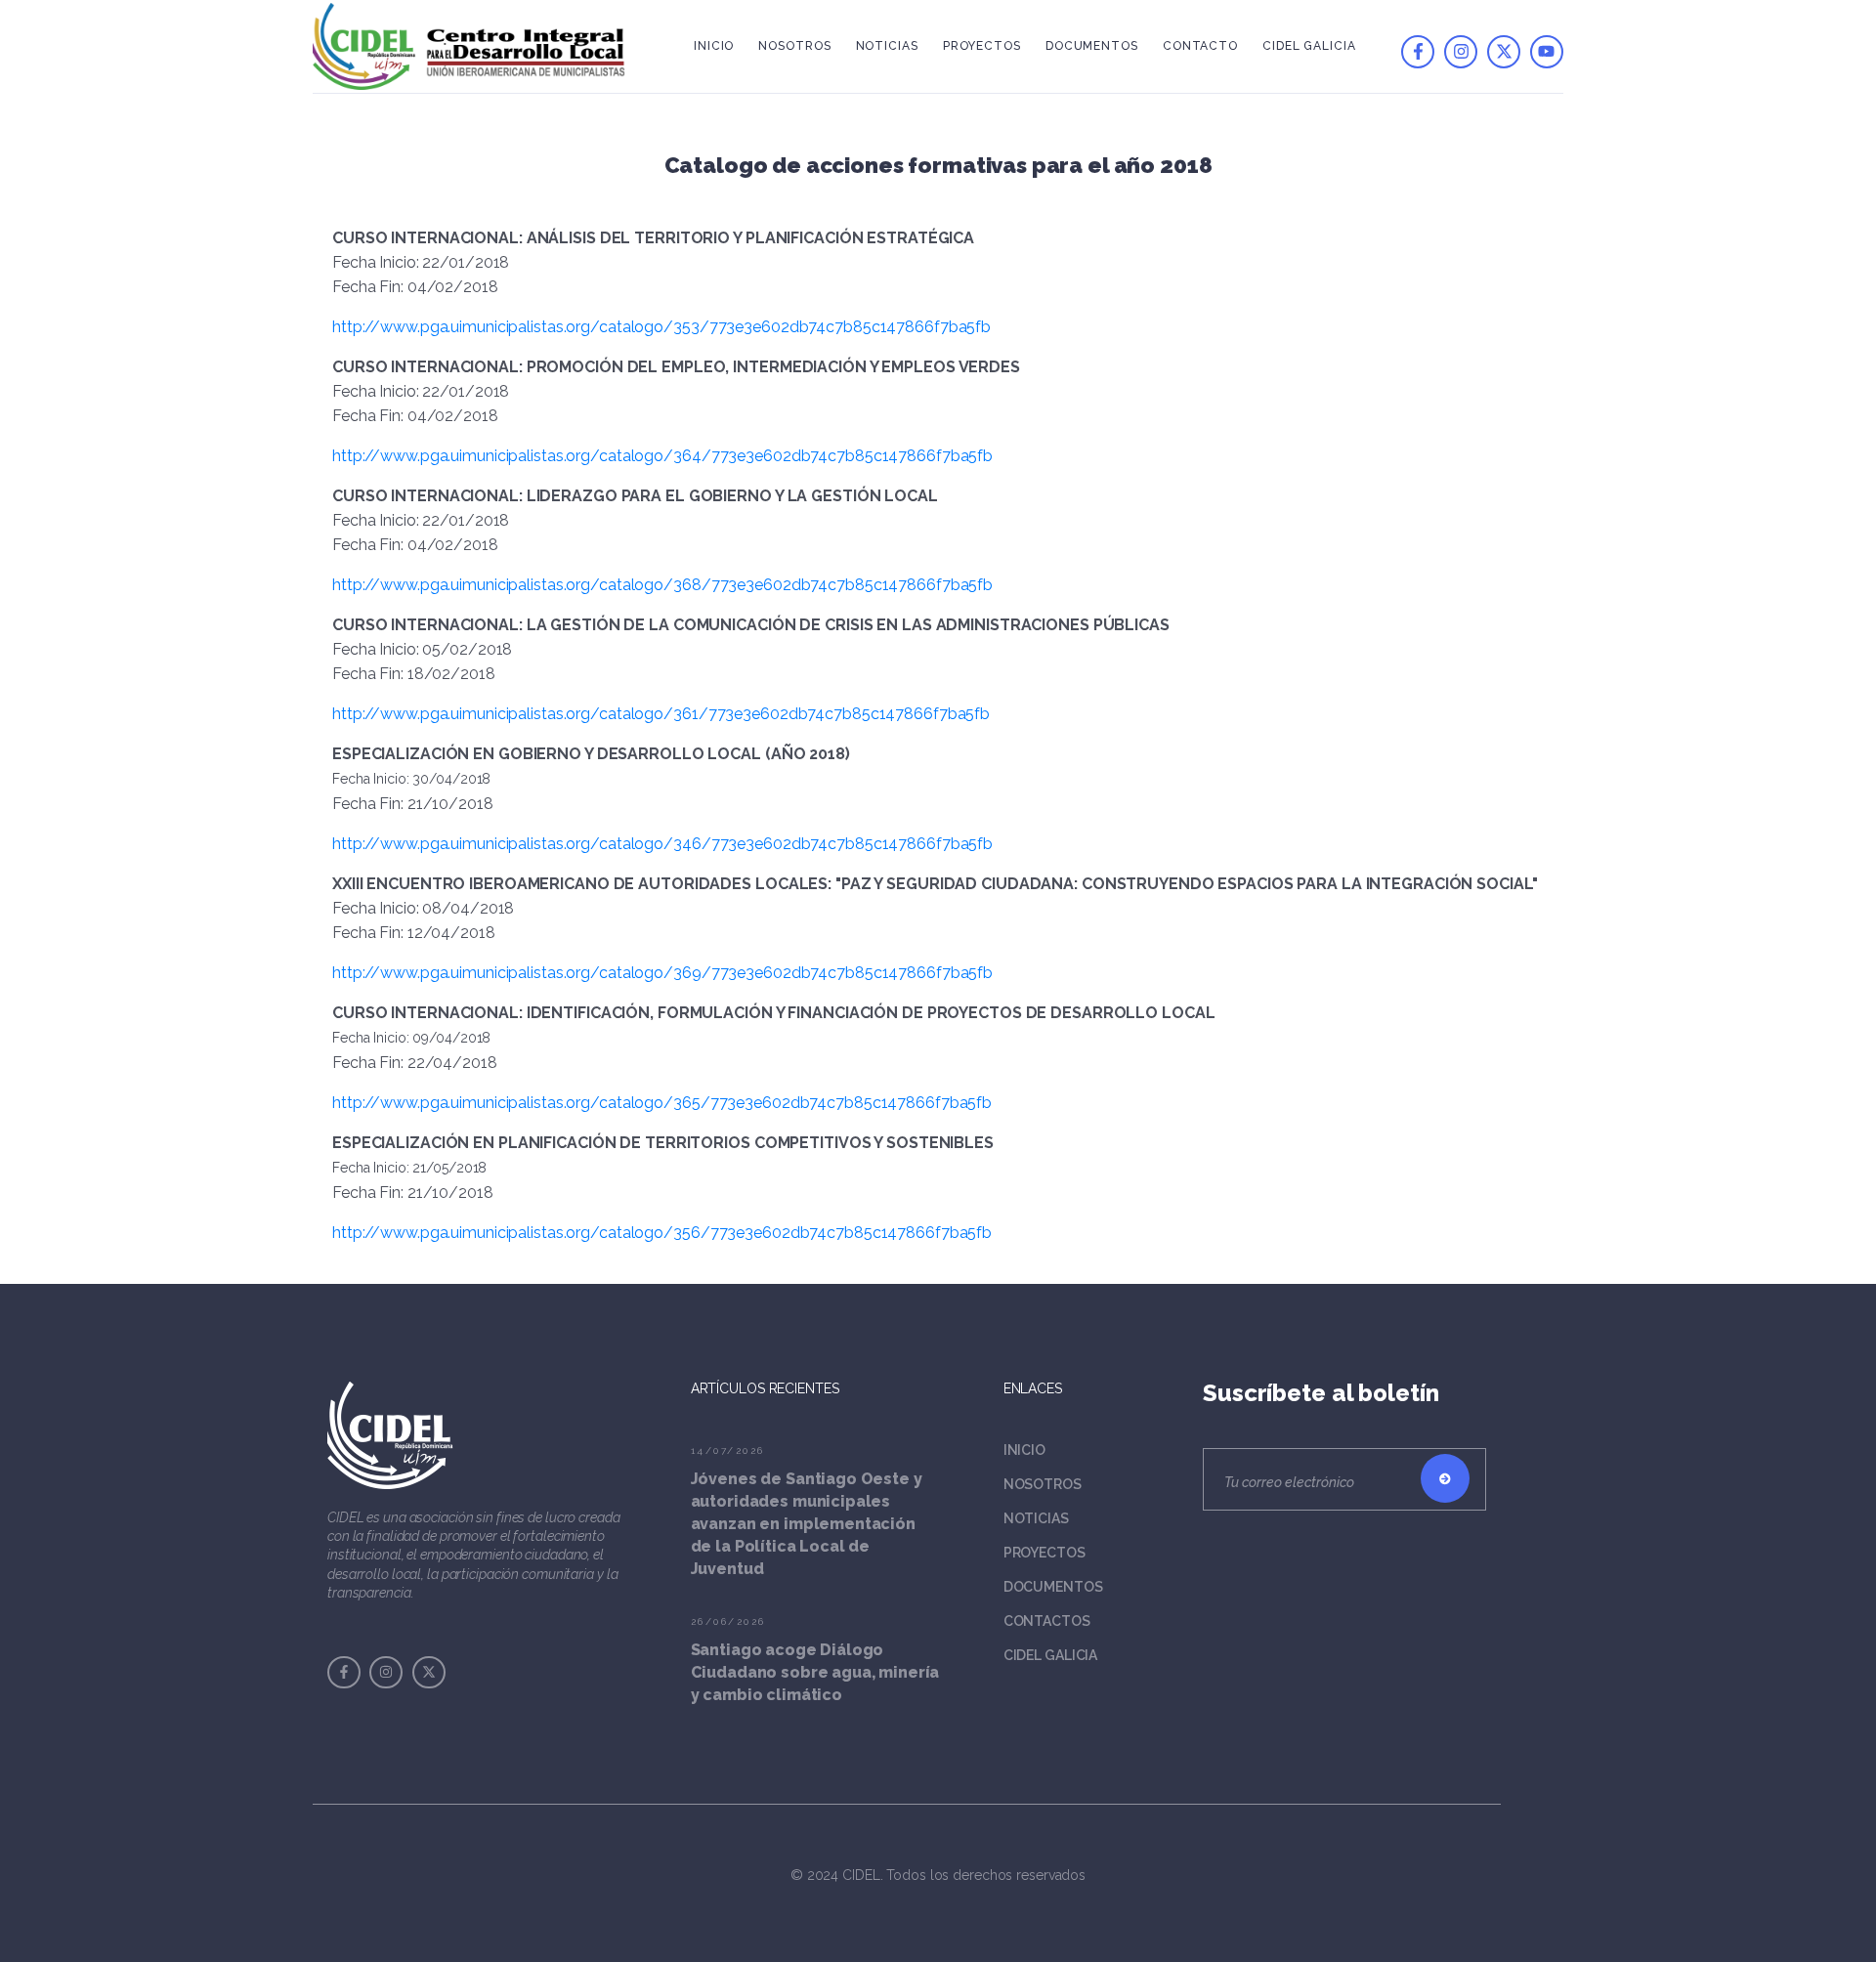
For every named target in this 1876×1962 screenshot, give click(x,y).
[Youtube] (1547, 52)
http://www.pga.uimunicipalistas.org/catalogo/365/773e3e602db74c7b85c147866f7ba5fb (662, 1103)
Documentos (1092, 46)
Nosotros (794, 46)
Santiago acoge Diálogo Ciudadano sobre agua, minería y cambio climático (815, 1672)
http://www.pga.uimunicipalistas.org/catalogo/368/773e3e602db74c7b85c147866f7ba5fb (662, 585)
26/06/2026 (728, 1621)
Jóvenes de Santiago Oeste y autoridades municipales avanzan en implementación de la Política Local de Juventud (807, 1524)
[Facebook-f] (1418, 52)
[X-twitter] (1504, 52)
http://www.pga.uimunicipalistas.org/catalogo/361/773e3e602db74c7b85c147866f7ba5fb (661, 714)
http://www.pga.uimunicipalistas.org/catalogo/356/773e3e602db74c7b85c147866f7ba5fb (662, 1233)
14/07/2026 (728, 1450)
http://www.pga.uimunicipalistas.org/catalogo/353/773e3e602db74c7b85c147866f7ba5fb (661, 327)
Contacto (1200, 46)
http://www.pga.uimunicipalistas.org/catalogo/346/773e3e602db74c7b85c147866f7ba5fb (662, 844)
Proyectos (982, 46)
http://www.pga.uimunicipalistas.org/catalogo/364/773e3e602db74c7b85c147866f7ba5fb (662, 456)
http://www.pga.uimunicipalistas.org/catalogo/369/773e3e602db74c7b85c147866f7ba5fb (662, 973)
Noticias (887, 46)
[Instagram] (1461, 52)
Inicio (714, 46)
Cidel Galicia (1309, 46)
